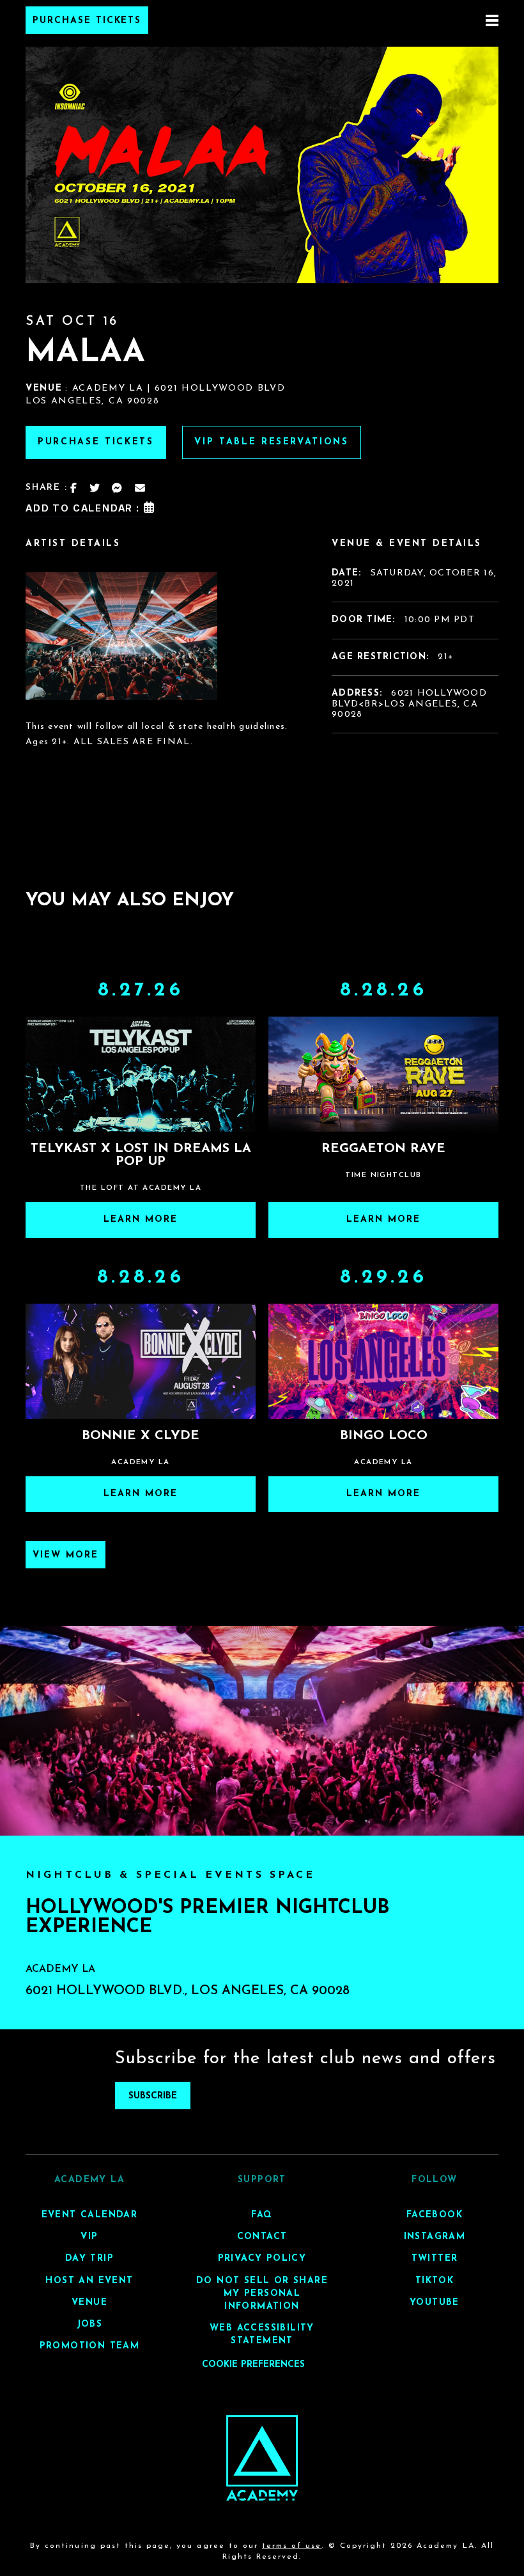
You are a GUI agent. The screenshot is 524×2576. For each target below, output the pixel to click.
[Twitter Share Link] (95, 488)
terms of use (292, 2547)
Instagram (435, 2237)
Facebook (435, 2215)
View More (65, 1555)
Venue (89, 2303)
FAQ (262, 2215)
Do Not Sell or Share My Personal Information (262, 2294)
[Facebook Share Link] (74, 488)
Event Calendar (90, 2215)
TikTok (435, 2281)
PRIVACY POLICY (262, 2259)
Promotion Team (90, 2346)
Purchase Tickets (87, 21)
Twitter (435, 2259)
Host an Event (89, 2281)
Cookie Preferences (253, 2365)
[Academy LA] (262, 2458)
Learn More (141, 1220)
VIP (89, 2237)
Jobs (90, 2324)
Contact (262, 2237)
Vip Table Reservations (272, 442)
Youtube (435, 2303)
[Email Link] (141, 488)
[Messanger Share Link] (118, 488)
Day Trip (89, 2259)
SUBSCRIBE (153, 2096)
